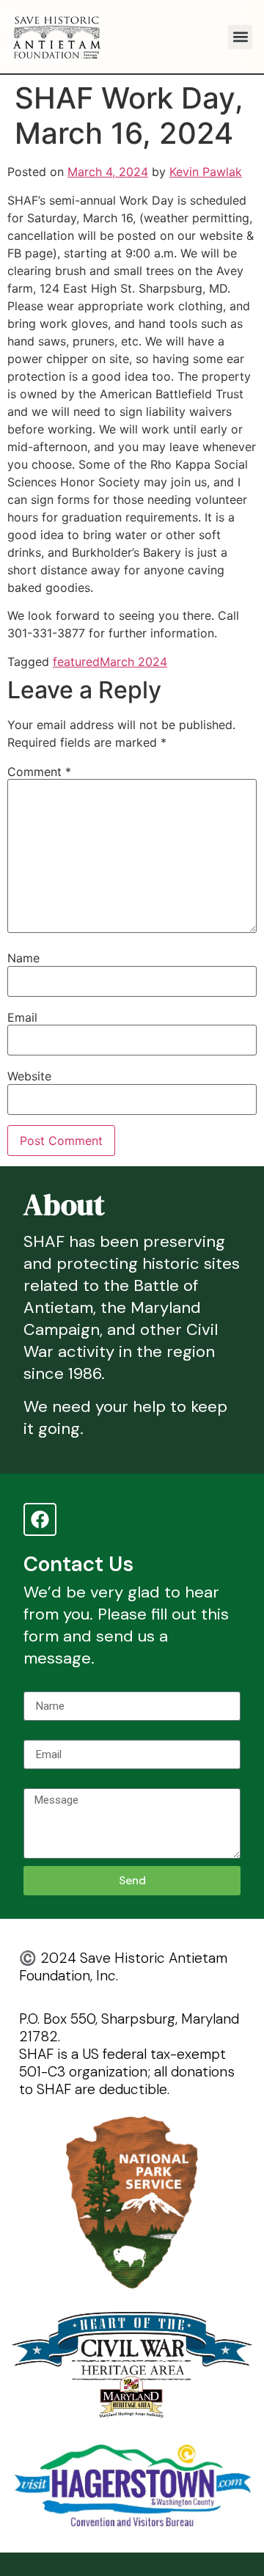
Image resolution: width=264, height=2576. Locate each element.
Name (23, 958)
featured (76, 662)
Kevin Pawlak (206, 172)
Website (29, 1076)
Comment (39, 772)
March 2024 (133, 662)
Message (48, 1782)
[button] (240, 37)
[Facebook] (40, 1519)
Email (22, 1017)
